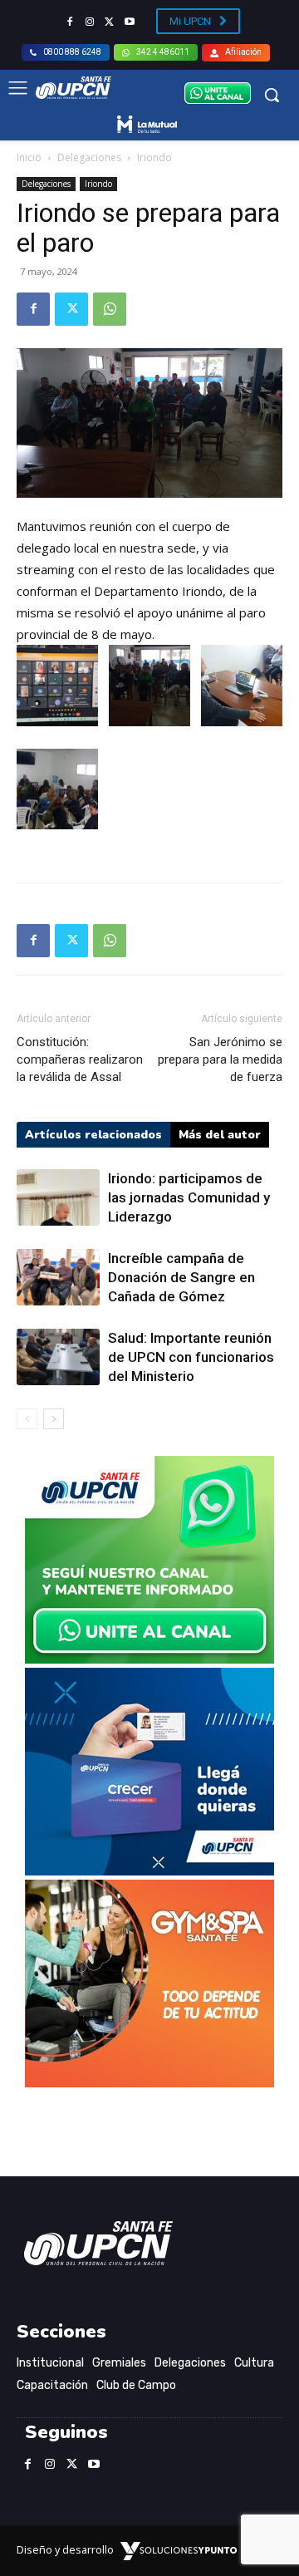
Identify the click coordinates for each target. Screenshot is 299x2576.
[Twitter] (110, 22)
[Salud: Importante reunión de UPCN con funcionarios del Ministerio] (58, 1357)
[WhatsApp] (110, 309)
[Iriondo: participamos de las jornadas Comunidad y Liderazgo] (58, 1198)
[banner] (149, 1659)
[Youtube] (130, 22)
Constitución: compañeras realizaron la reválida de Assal (80, 1059)
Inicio (29, 157)
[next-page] (54, 1419)
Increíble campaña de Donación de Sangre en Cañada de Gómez (181, 1277)
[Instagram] (90, 22)
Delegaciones (89, 157)
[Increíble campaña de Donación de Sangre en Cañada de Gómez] (58, 1278)
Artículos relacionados (93, 1135)
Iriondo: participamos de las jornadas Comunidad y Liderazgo (189, 1197)
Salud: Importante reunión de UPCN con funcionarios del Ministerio (191, 1357)
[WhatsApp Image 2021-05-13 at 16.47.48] (149, 2083)
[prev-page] (27, 1419)
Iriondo (154, 157)
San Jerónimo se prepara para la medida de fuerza (220, 1059)
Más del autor (220, 1135)
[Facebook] (70, 22)
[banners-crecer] (149, 1871)
